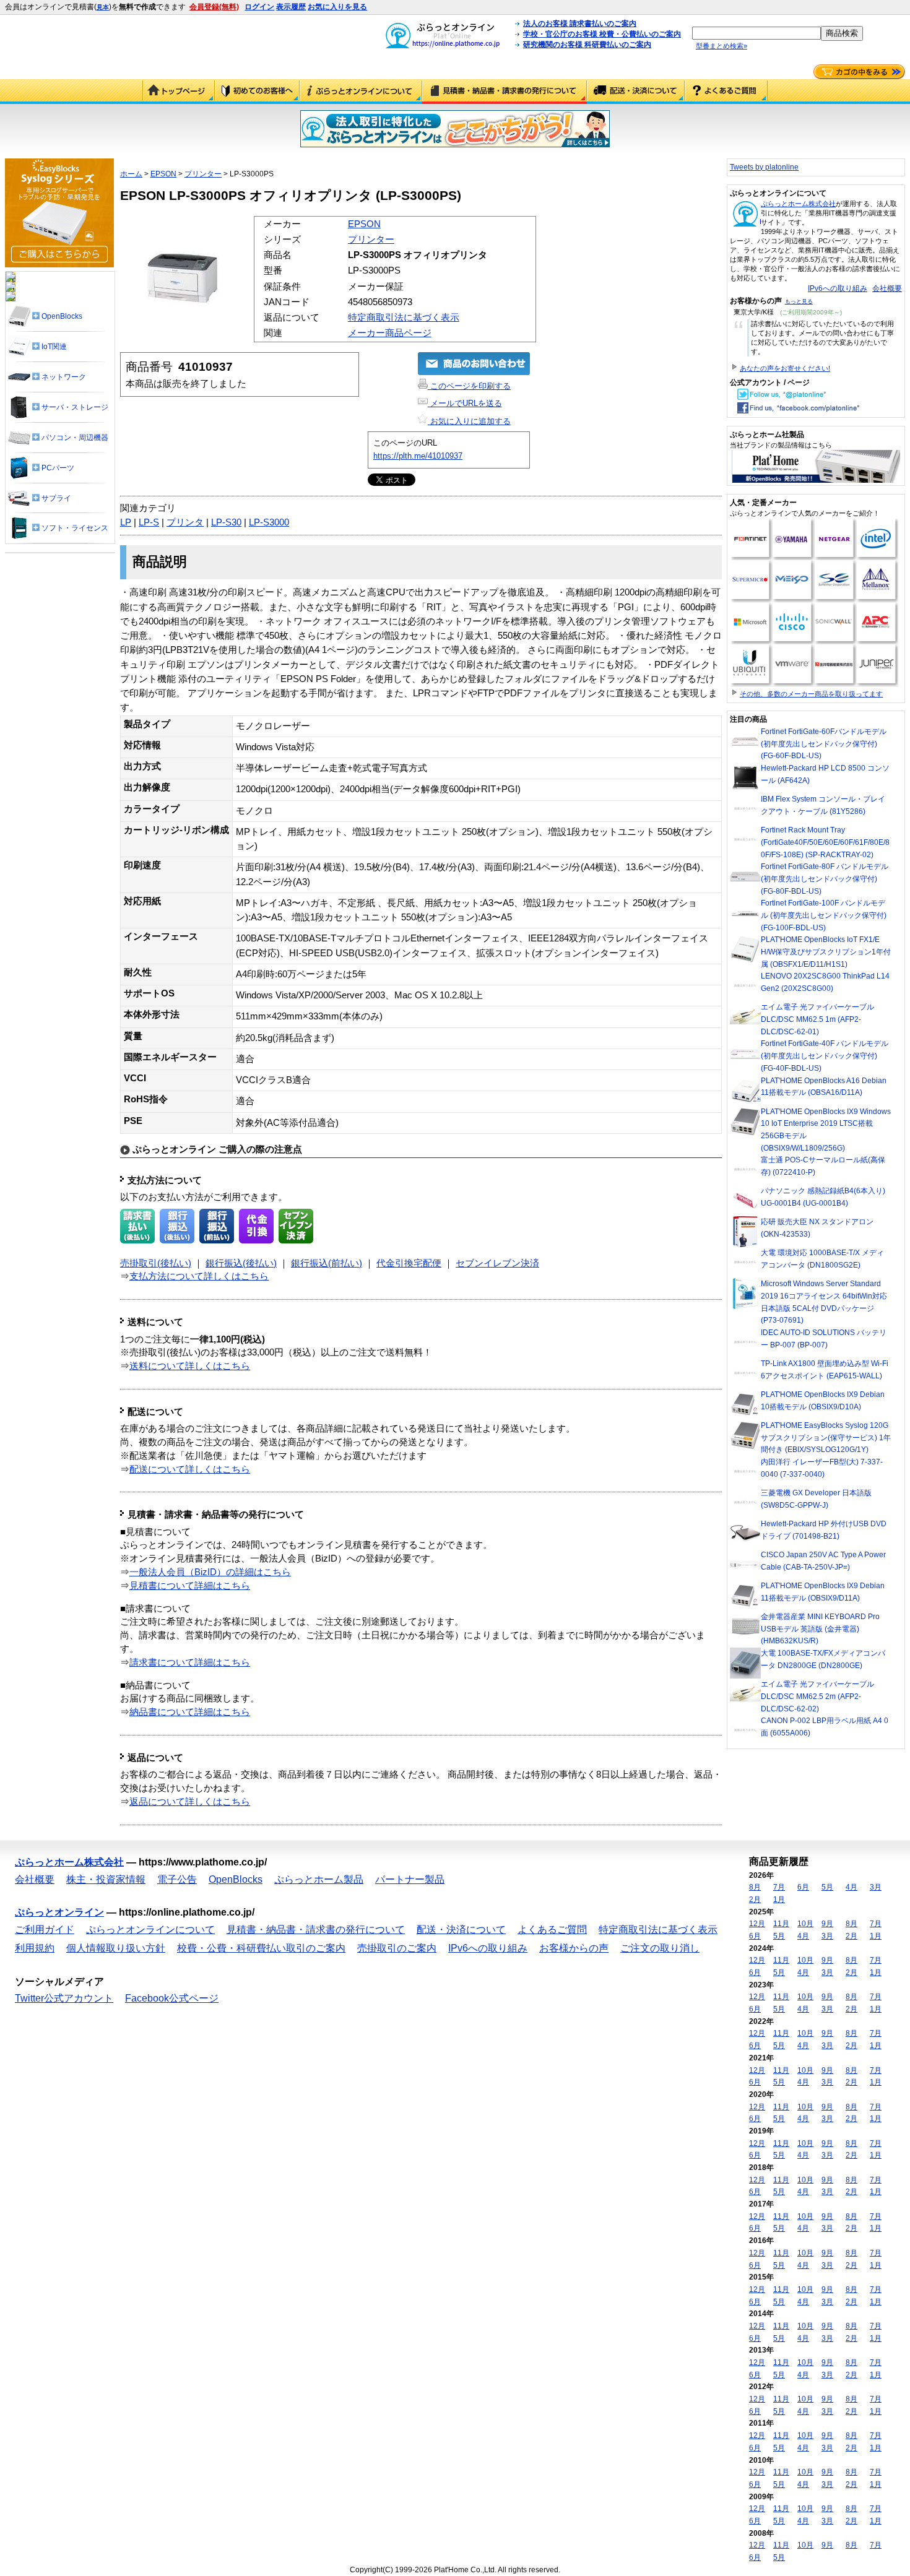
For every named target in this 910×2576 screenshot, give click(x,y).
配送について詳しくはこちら (190, 1469)
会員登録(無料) (214, 7)
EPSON (163, 174)
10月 (805, 1924)
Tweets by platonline (764, 167)
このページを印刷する (469, 386)
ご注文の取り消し (660, 1948)
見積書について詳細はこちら (190, 1586)
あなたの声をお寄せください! (785, 368)
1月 (779, 1900)
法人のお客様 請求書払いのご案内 (580, 24)
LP (126, 522)
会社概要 (887, 288)
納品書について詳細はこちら (190, 1712)
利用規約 (35, 1948)
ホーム (131, 174)
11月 (781, 1924)
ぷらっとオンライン (59, 1912)
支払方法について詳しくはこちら (199, 1276)
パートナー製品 (410, 1879)
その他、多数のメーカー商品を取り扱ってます (811, 694)
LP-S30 (226, 522)
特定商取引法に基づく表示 (404, 318)
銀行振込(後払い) (241, 1263)
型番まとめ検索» (721, 46)
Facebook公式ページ (172, 1998)
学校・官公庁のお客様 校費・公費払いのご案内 (602, 34)
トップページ (179, 92)
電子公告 (177, 1879)
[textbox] (756, 33)
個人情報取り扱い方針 (116, 1948)
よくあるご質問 (726, 92)
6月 (803, 1887)
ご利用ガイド (257, 92)
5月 (827, 1887)
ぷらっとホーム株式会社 (798, 204)
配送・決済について (636, 92)
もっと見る (799, 301)
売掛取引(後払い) (156, 1263)
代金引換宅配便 (409, 1263)
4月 (851, 1887)
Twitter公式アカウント (64, 1998)
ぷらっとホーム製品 (319, 1879)
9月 (827, 1924)
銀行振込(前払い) (327, 1263)
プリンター (203, 174)
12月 (757, 1924)
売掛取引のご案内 (397, 1948)
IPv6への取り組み (838, 288)
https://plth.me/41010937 (418, 456)
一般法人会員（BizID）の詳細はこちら (210, 1572)
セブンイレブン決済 (497, 1263)
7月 (779, 1887)
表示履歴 (291, 7)
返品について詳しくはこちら (190, 1802)
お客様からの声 (574, 1948)
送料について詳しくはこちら (190, 1366)
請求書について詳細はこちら (190, 1662)
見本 (103, 7)
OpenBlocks (236, 1879)
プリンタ (185, 522)
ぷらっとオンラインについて (361, 92)
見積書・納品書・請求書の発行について (505, 92)
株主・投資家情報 (106, 1879)
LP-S (149, 522)
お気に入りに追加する (469, 421)
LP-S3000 (269, 522)
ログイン (259, 7)
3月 (876, 1887)
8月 (755, 1887)
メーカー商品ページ (390, 333)
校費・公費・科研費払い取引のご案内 (261, 1948)
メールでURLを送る (465, 403)
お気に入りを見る (337, 7)
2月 (755, 1900)
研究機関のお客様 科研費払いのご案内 (587, 45)
